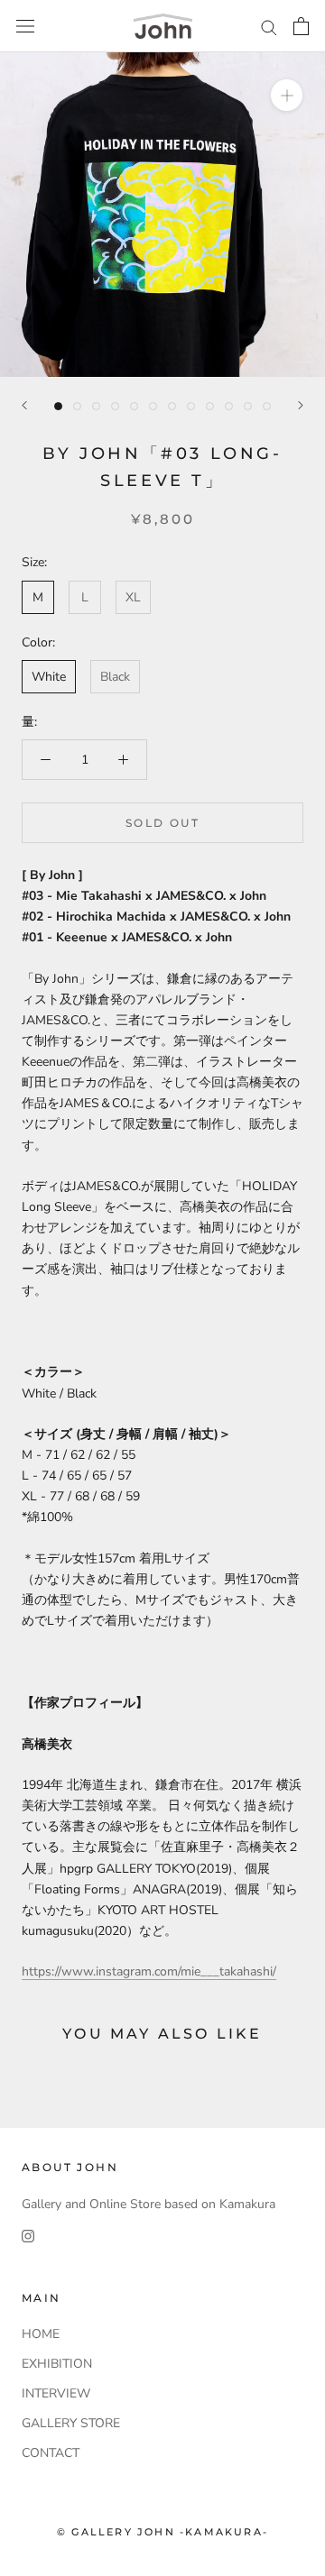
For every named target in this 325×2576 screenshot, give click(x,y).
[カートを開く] (301, 26)
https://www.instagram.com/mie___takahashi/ (149, 1971)
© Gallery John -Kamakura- (162, 2532)
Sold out (162, 823)
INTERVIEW (56, 2393)
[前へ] (24, 405)
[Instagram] (28, 2235)
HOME (41, 2334)
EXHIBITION (57, 2364)
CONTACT (51, 2453)
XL (133, 597)
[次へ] (301, 405)
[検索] (269, 27)
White (49, 677)
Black (115, 677)
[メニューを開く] (25, 27)
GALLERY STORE (71, 2423)
